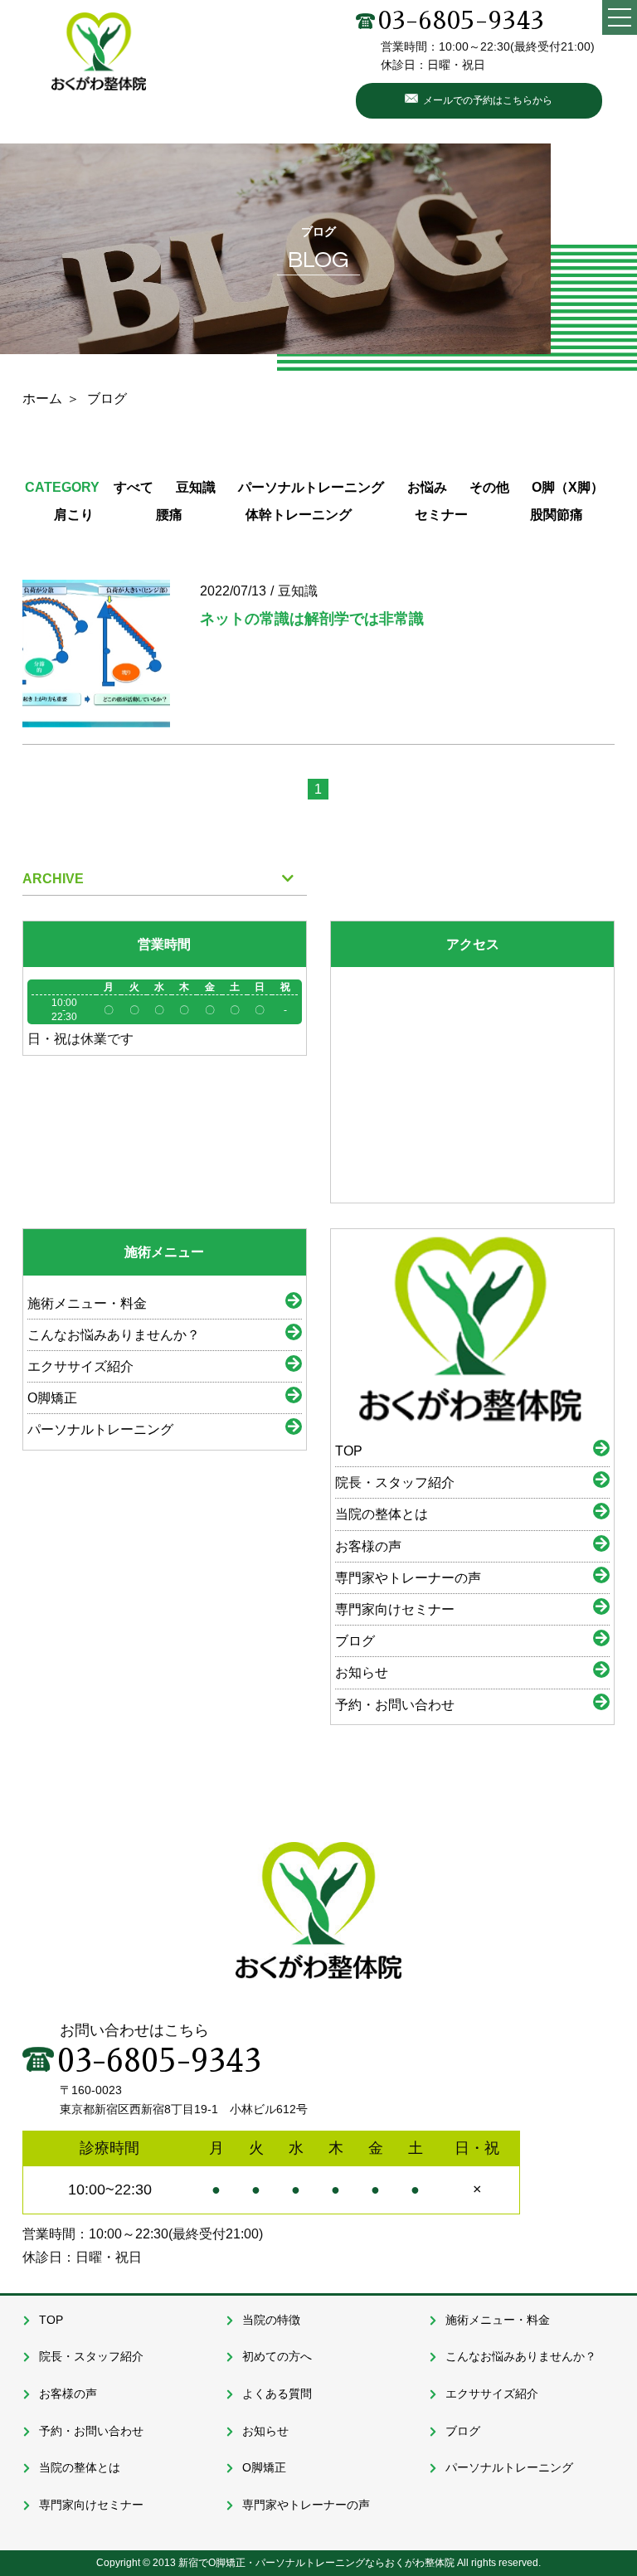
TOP (349, 1451)
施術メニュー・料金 (87, 1303)
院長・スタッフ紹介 (395, 1482)
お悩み (427, 487)
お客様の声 (368, 1546)
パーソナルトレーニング (311, 487)
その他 (489, 487)
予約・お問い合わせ (395, 1705)
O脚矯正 (52, 1398)
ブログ (355, 1641)
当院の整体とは (382, 1514)
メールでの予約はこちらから (488, 100)
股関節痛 (557, 515)
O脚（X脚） (568, 487)
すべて (134, 487)
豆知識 (196, 487)
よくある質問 (277, 2394)
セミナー (441, 515)
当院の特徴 (271, 2320)
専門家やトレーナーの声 (408, 1578)
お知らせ (362, 1672)
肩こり (74, 515)
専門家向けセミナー (395, 1609)
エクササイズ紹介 (80, 1366)
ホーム (42, 399)
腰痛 (169, 515)
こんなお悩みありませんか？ (114, 1335)
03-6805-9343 (461, 21)
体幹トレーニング (299, 515)
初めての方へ (277, 2356)
